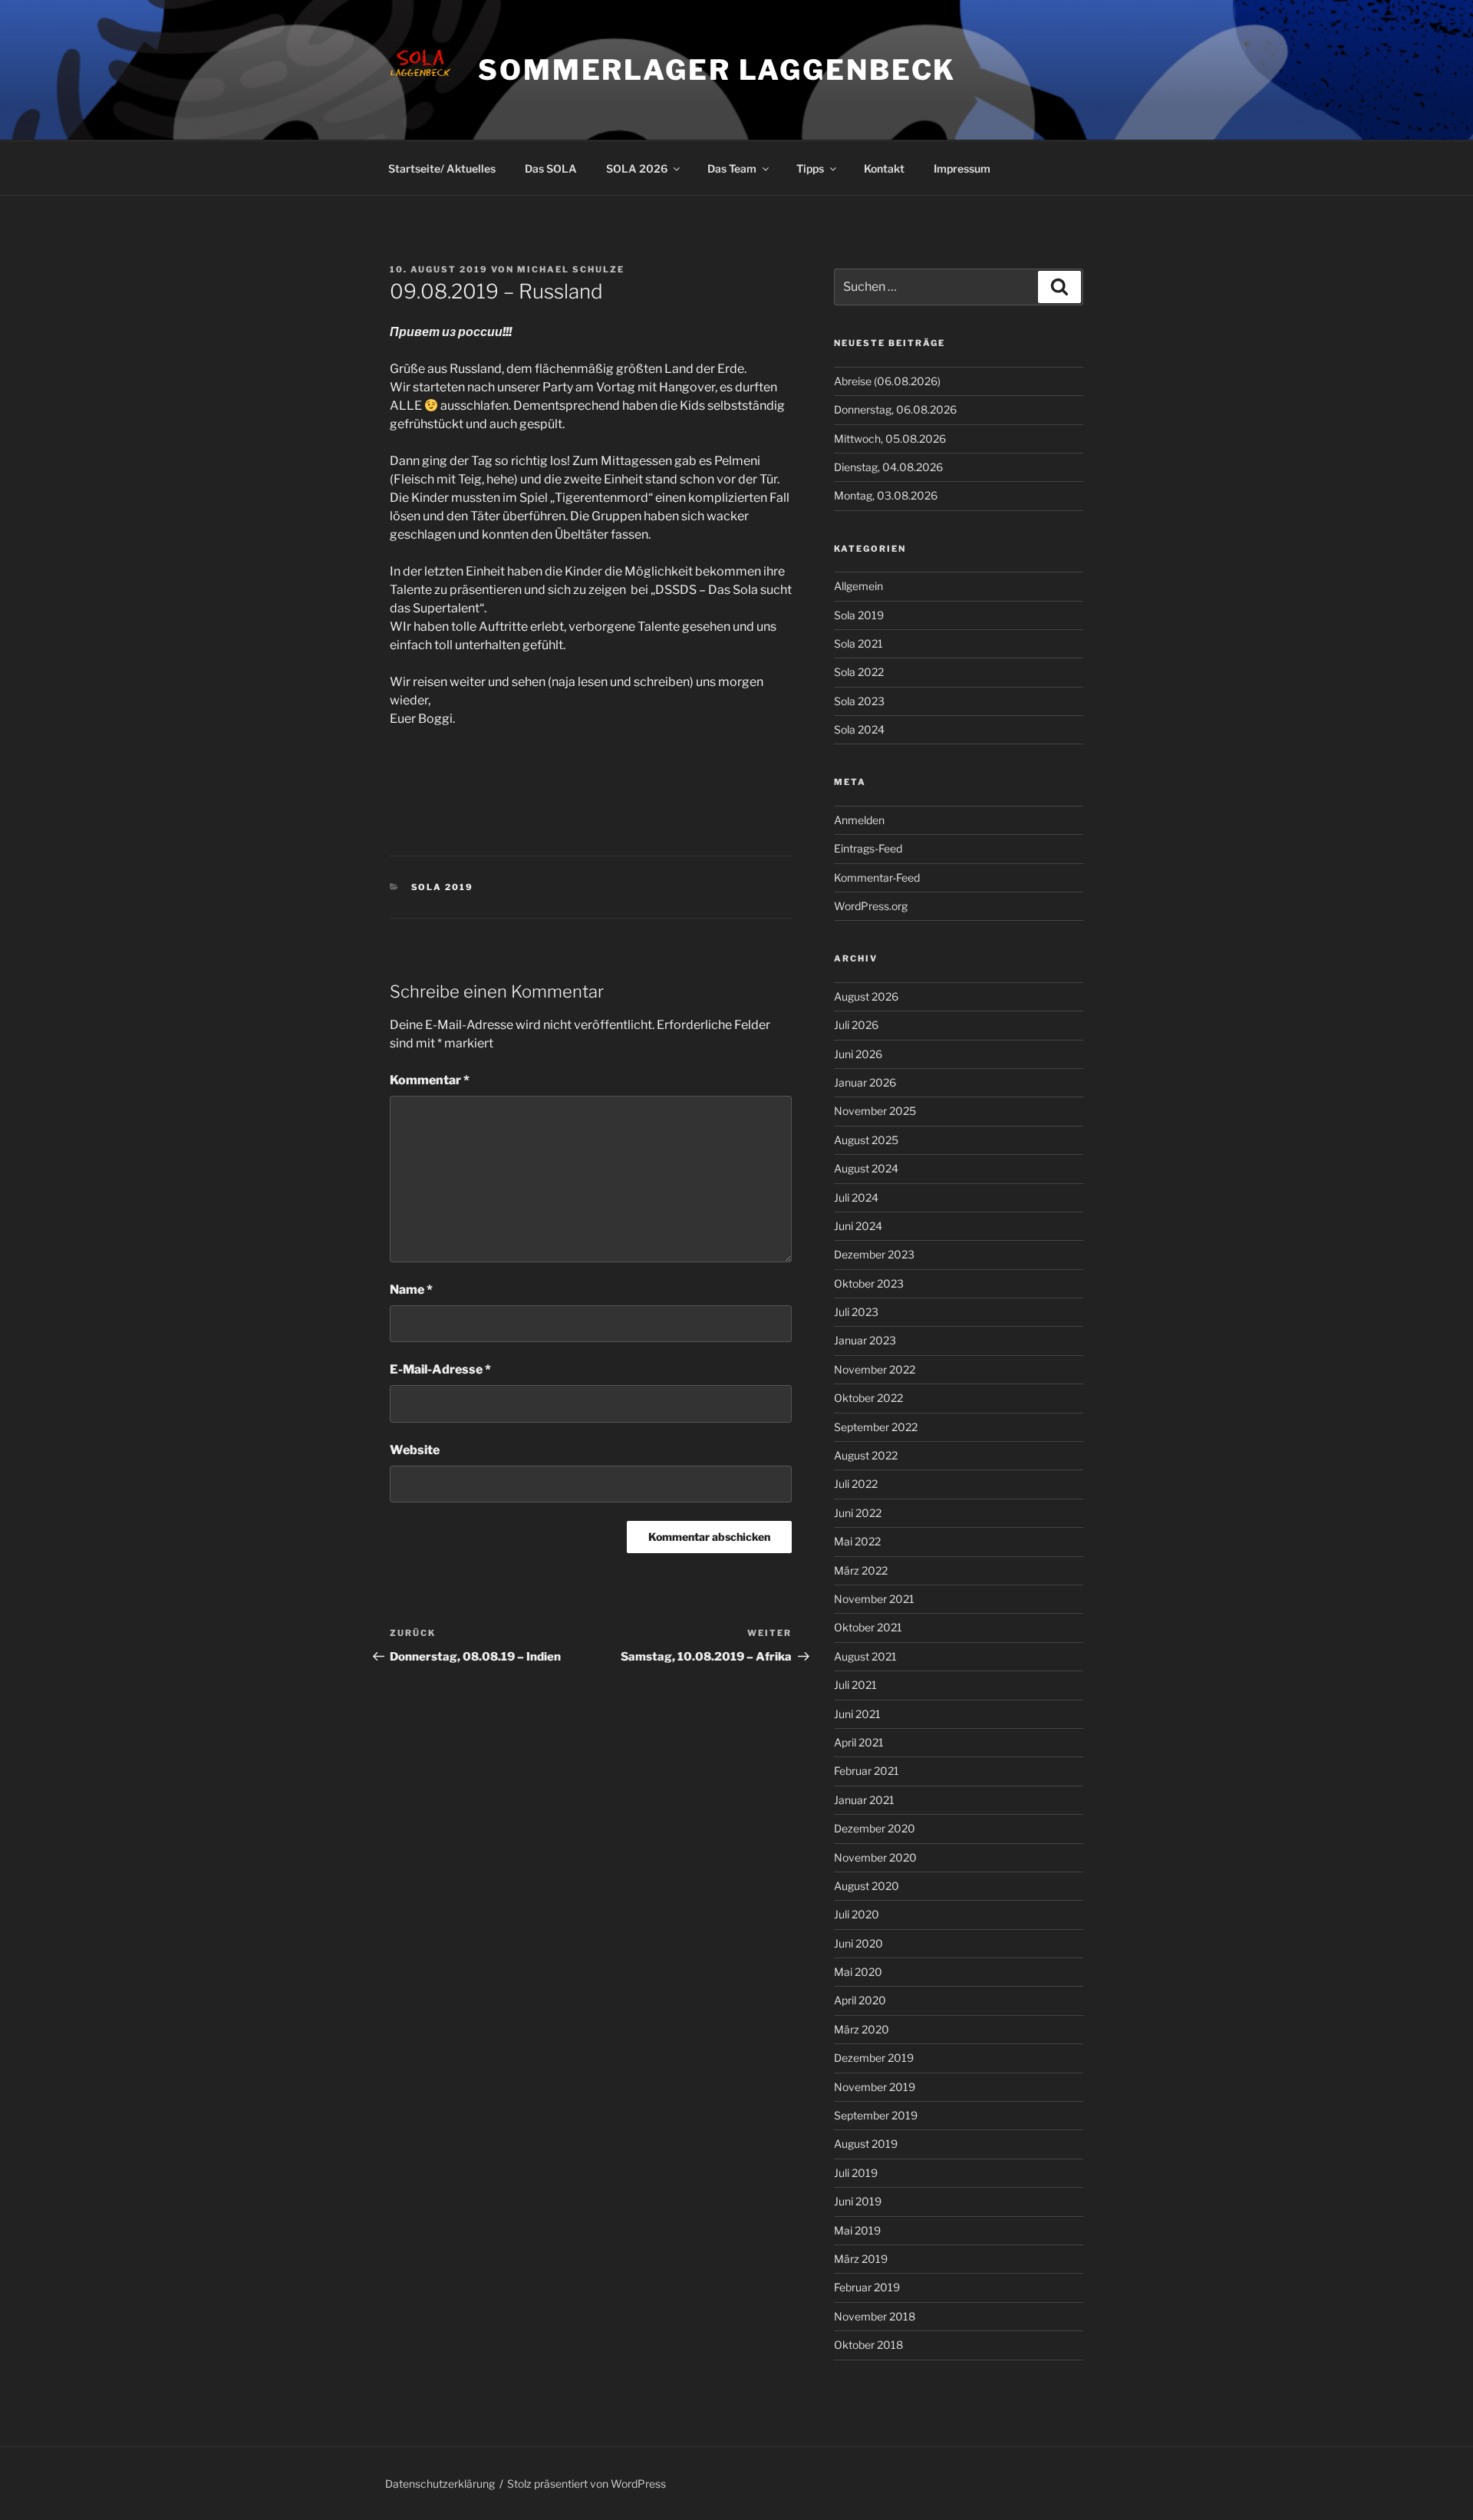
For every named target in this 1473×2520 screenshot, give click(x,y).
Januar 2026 (865, 1082)
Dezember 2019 (874, 2058)
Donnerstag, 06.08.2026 (895, 409)
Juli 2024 (856, 1197)
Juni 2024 (858, 1226)
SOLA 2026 (637, 168)
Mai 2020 (858, 1972)
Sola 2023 (859, 701)
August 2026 (866, 996)
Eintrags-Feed (868, 848)
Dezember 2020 (875, 1828)
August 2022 (866, 1455)
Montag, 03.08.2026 (886, 495)
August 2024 (866, 1168)
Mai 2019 (857, 2230)
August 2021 (865, 1656)
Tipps (810, 168)
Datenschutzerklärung (440, 2484)
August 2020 (867, 1886)
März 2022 (861, 1570)
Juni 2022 (858, 1513)
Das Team (732, 168)
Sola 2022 (859, 672)
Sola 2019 (443, 887)
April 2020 (860, 2000)
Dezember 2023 (874, 1254)
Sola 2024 (859, 729)
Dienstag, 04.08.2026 (888, 467)
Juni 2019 (858, 2201)
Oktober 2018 (868, 2345)
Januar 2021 (864, 1800)
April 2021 (859, 1742)
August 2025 (866, 1140)
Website (415, 1450)
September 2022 (876, 1427)
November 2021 (874, 1599)
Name (411, 1290)
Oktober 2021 (868, 1627)
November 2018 (875, 2316)
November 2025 (875, 1111)
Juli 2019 (856, 2173)
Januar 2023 (865, 1340)
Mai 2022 (857, 1541)
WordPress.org (871, 906)
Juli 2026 (856, 1025)
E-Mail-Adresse (440, 1369)
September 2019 (876, 2115)
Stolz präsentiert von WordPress (587, 2484)
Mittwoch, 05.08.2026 (890, 439)
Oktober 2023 (869, 1283)
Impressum (962, 168)
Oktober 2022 (868, 1398)
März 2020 (862, 2029)
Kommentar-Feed (877, 877)
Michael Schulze (571, 269)
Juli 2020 (857, 1914)
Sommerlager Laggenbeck (717, 70)
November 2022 (875, 1369)
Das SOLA (551, 168)
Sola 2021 (858, 643)
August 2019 (866, 2144)
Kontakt (884, 168)
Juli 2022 (856, 1484)
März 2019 (861, 2259)
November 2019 (875, 2087)
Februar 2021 (867, 1771)
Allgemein (858, 586)
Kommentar (430, 1080)
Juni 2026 (858, 1054)
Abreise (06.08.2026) (887, 381)
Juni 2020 (858, 1943)
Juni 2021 (857, 1714)
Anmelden (859, 820)
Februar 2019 (867, 2287)
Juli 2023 (856, 1312)
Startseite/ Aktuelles (442, 168)
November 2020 (875, 1857)
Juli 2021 (855, 1685)
